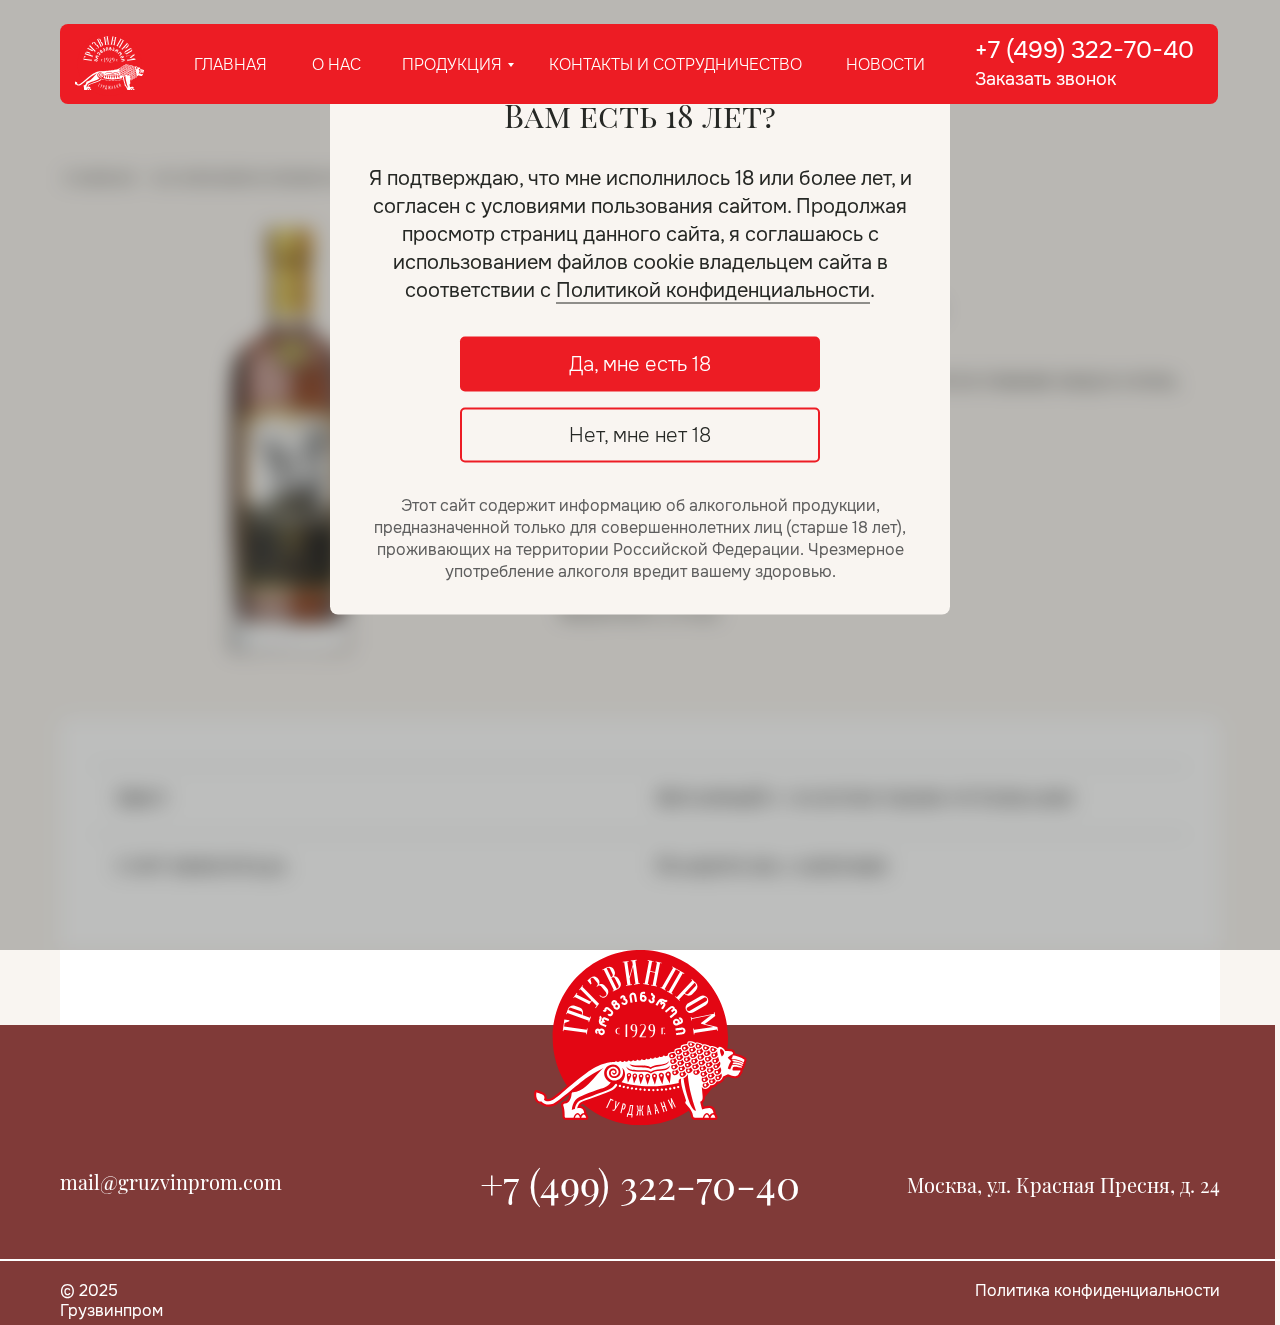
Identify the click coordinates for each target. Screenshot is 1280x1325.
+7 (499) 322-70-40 (1084, 50)
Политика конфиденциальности (1097, 1290)
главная (230, 64)
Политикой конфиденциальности (713, 290)
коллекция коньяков (248, 176)
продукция (452, 64)
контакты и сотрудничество (675, 64)
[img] (109, 64)
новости (885, 64)
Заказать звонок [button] (1045, 79)
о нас (336, 64)
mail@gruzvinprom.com (171, 1181)
